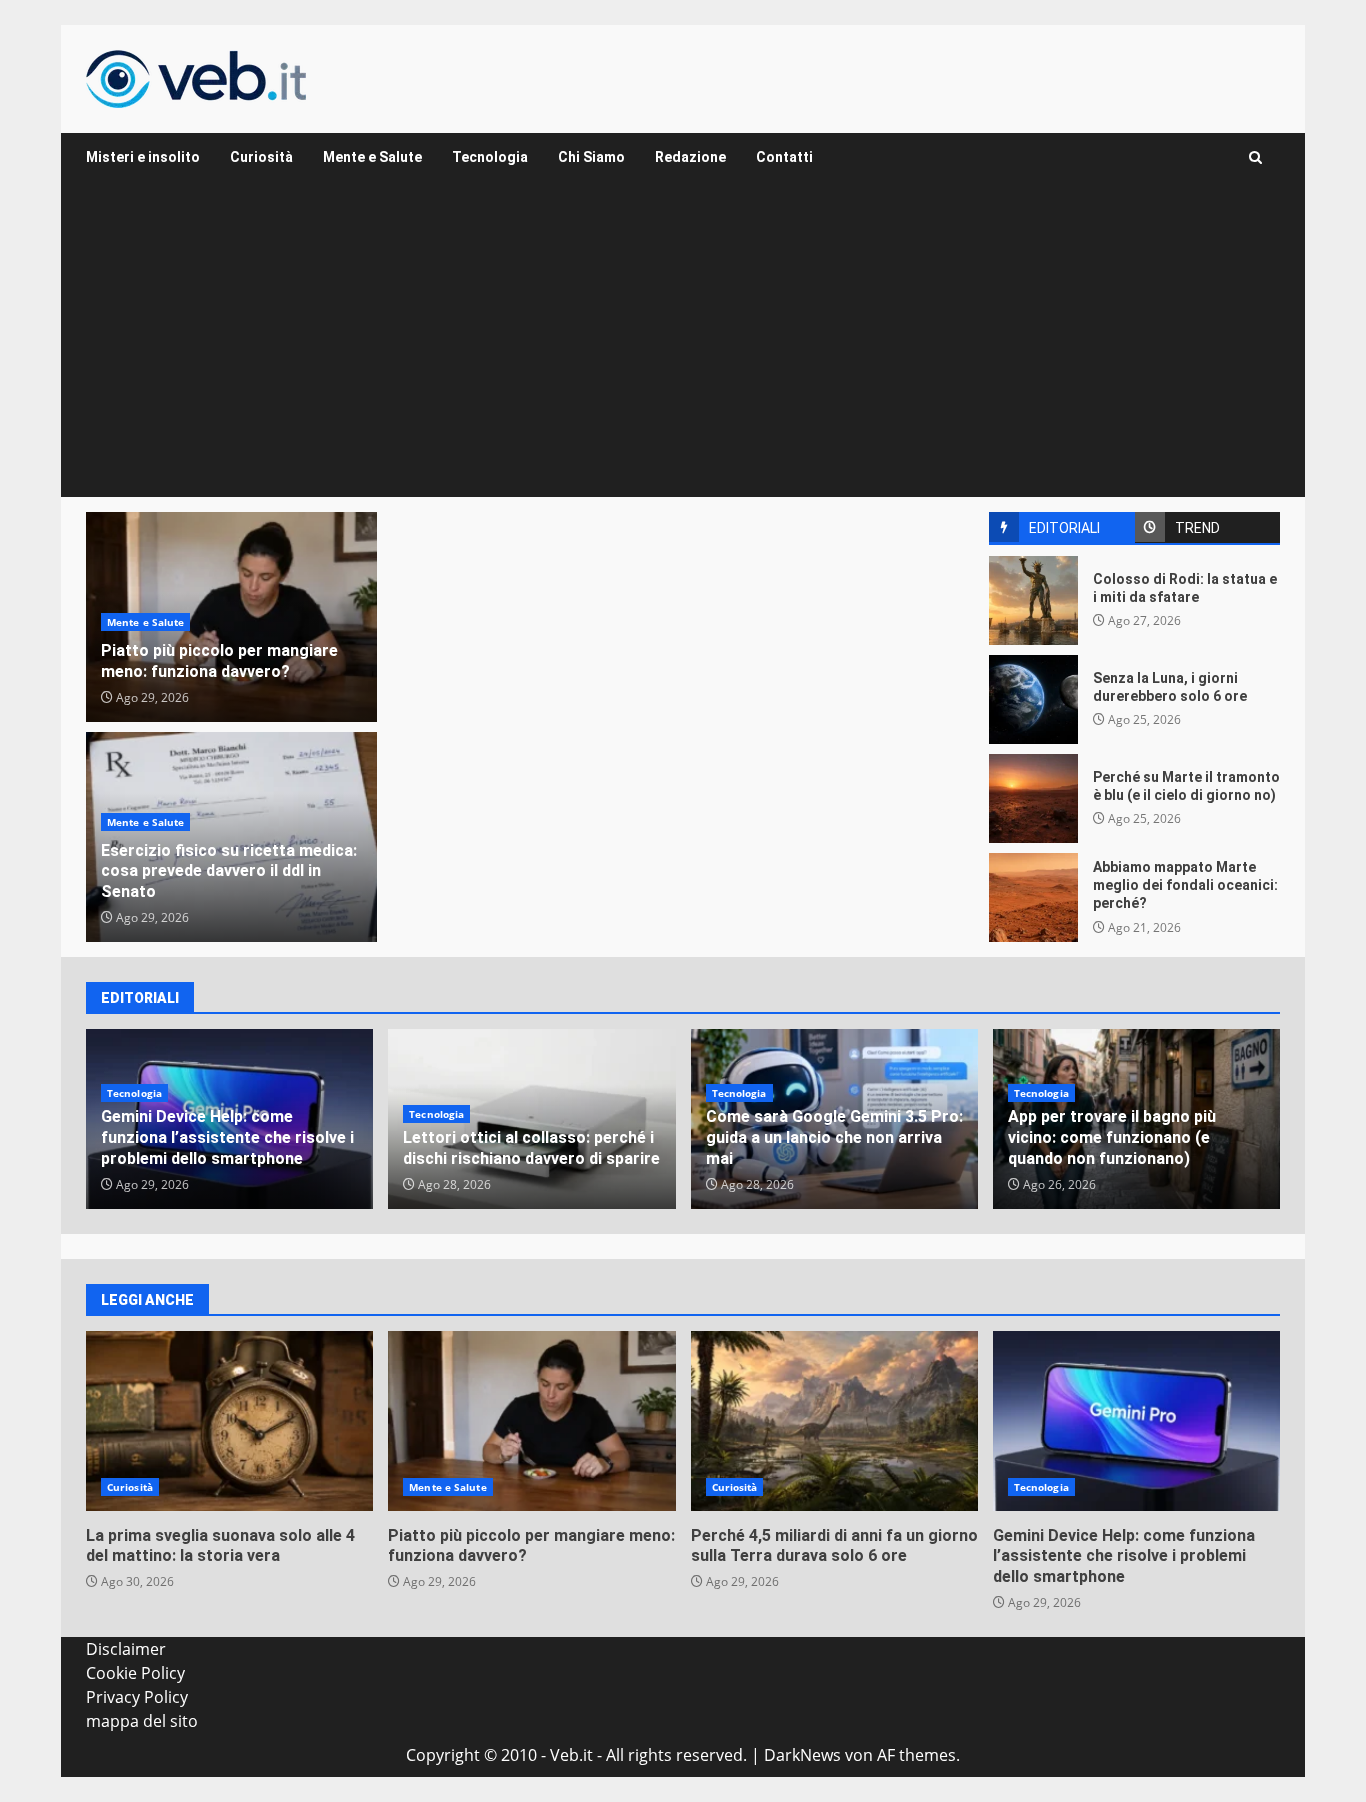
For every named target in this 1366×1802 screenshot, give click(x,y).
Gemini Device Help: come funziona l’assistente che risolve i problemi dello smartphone (227, 1137)
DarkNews (802, 1755)
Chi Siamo (591, 157)
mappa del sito (142, 1721)
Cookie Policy (135, 1673)
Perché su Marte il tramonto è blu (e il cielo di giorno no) (1033, 798)
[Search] (1255, 157)
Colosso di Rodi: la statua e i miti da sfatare (1033, 600)
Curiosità (261, 157)
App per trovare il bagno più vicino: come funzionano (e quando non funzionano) (1112, 1137)
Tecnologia (490, 157)
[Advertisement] (683, 347)
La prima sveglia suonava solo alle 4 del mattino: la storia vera (229, 1421)
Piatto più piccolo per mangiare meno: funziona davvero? (219, 661)
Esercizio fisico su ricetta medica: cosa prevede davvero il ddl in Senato (229, 871)
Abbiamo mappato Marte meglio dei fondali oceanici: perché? (1033, 897)
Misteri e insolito (143, 157)
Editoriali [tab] (1064, 528)
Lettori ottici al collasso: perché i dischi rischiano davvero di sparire (531, 1148)
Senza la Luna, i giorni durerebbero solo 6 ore (1033, 699)
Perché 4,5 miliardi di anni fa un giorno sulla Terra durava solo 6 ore (834, 1421)
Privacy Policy (137, 1697)
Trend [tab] (1197, 528)
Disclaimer (126, 1649)
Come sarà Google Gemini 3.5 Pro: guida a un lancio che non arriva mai (834, 1137)
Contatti (784, 157)
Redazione (690, 157)
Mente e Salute (372, 157)
